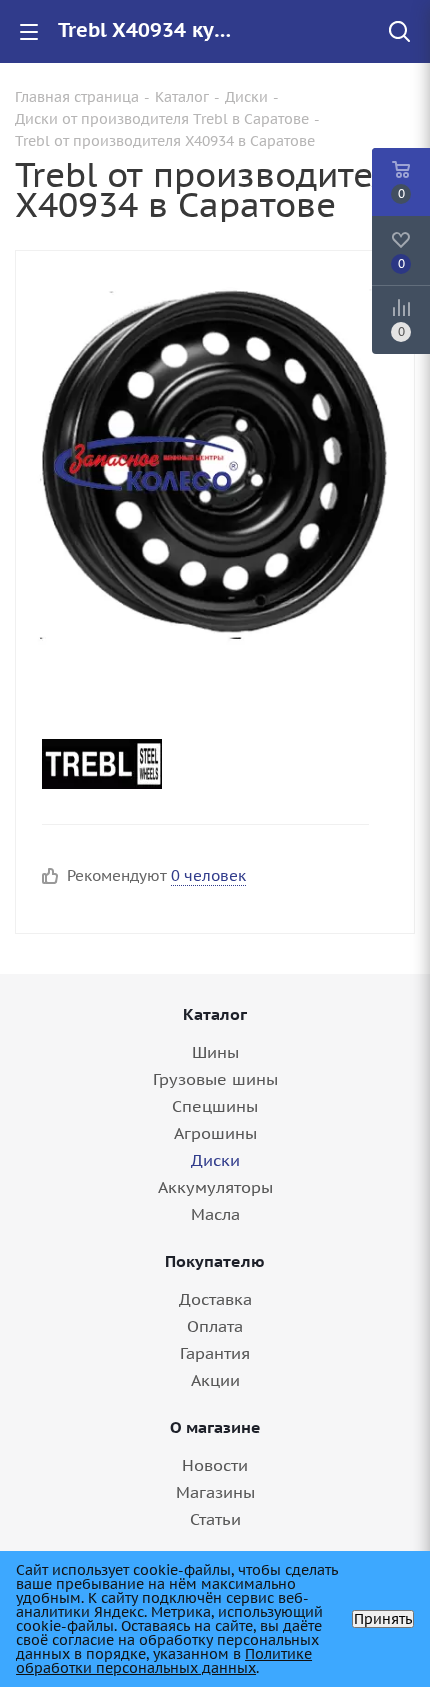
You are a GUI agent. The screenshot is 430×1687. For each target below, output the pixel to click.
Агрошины (215, 1133)
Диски (215, 1160)
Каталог (215, 1014)
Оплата (215, 1326)
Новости (215, 1465)
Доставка (215, 1299)
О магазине (215, 1427)
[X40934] (215, 463)
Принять (383, 1619)
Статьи (215, 1519)
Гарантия (215, 1353)
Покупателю (215, 1261)
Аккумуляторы (215, 1187)
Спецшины (215, 1106)
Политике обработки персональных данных (164, 1661)
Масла (215, 1214)
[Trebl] (197, 764)
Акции (215, 1380)
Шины (215, 1052)
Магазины (215, 1492)
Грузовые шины (215, 1079)
